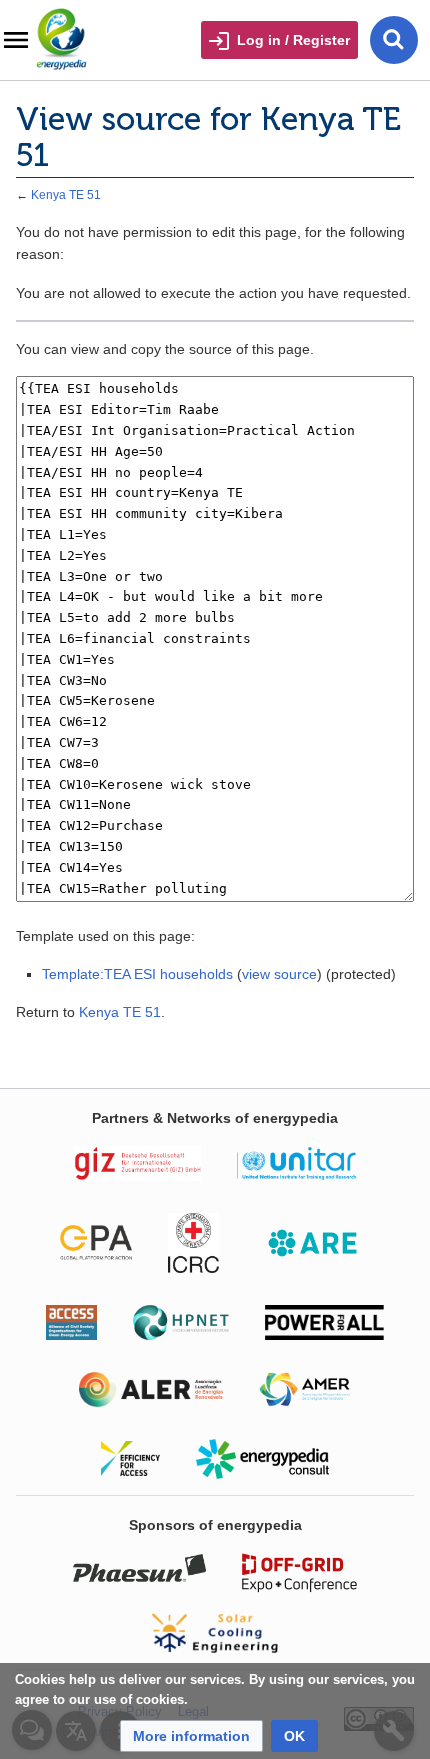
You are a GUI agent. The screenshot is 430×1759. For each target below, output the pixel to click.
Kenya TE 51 (66, 194)
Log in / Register (293, 40)
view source (279, 974)
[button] (191, 1736)
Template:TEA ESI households (137, 974)
